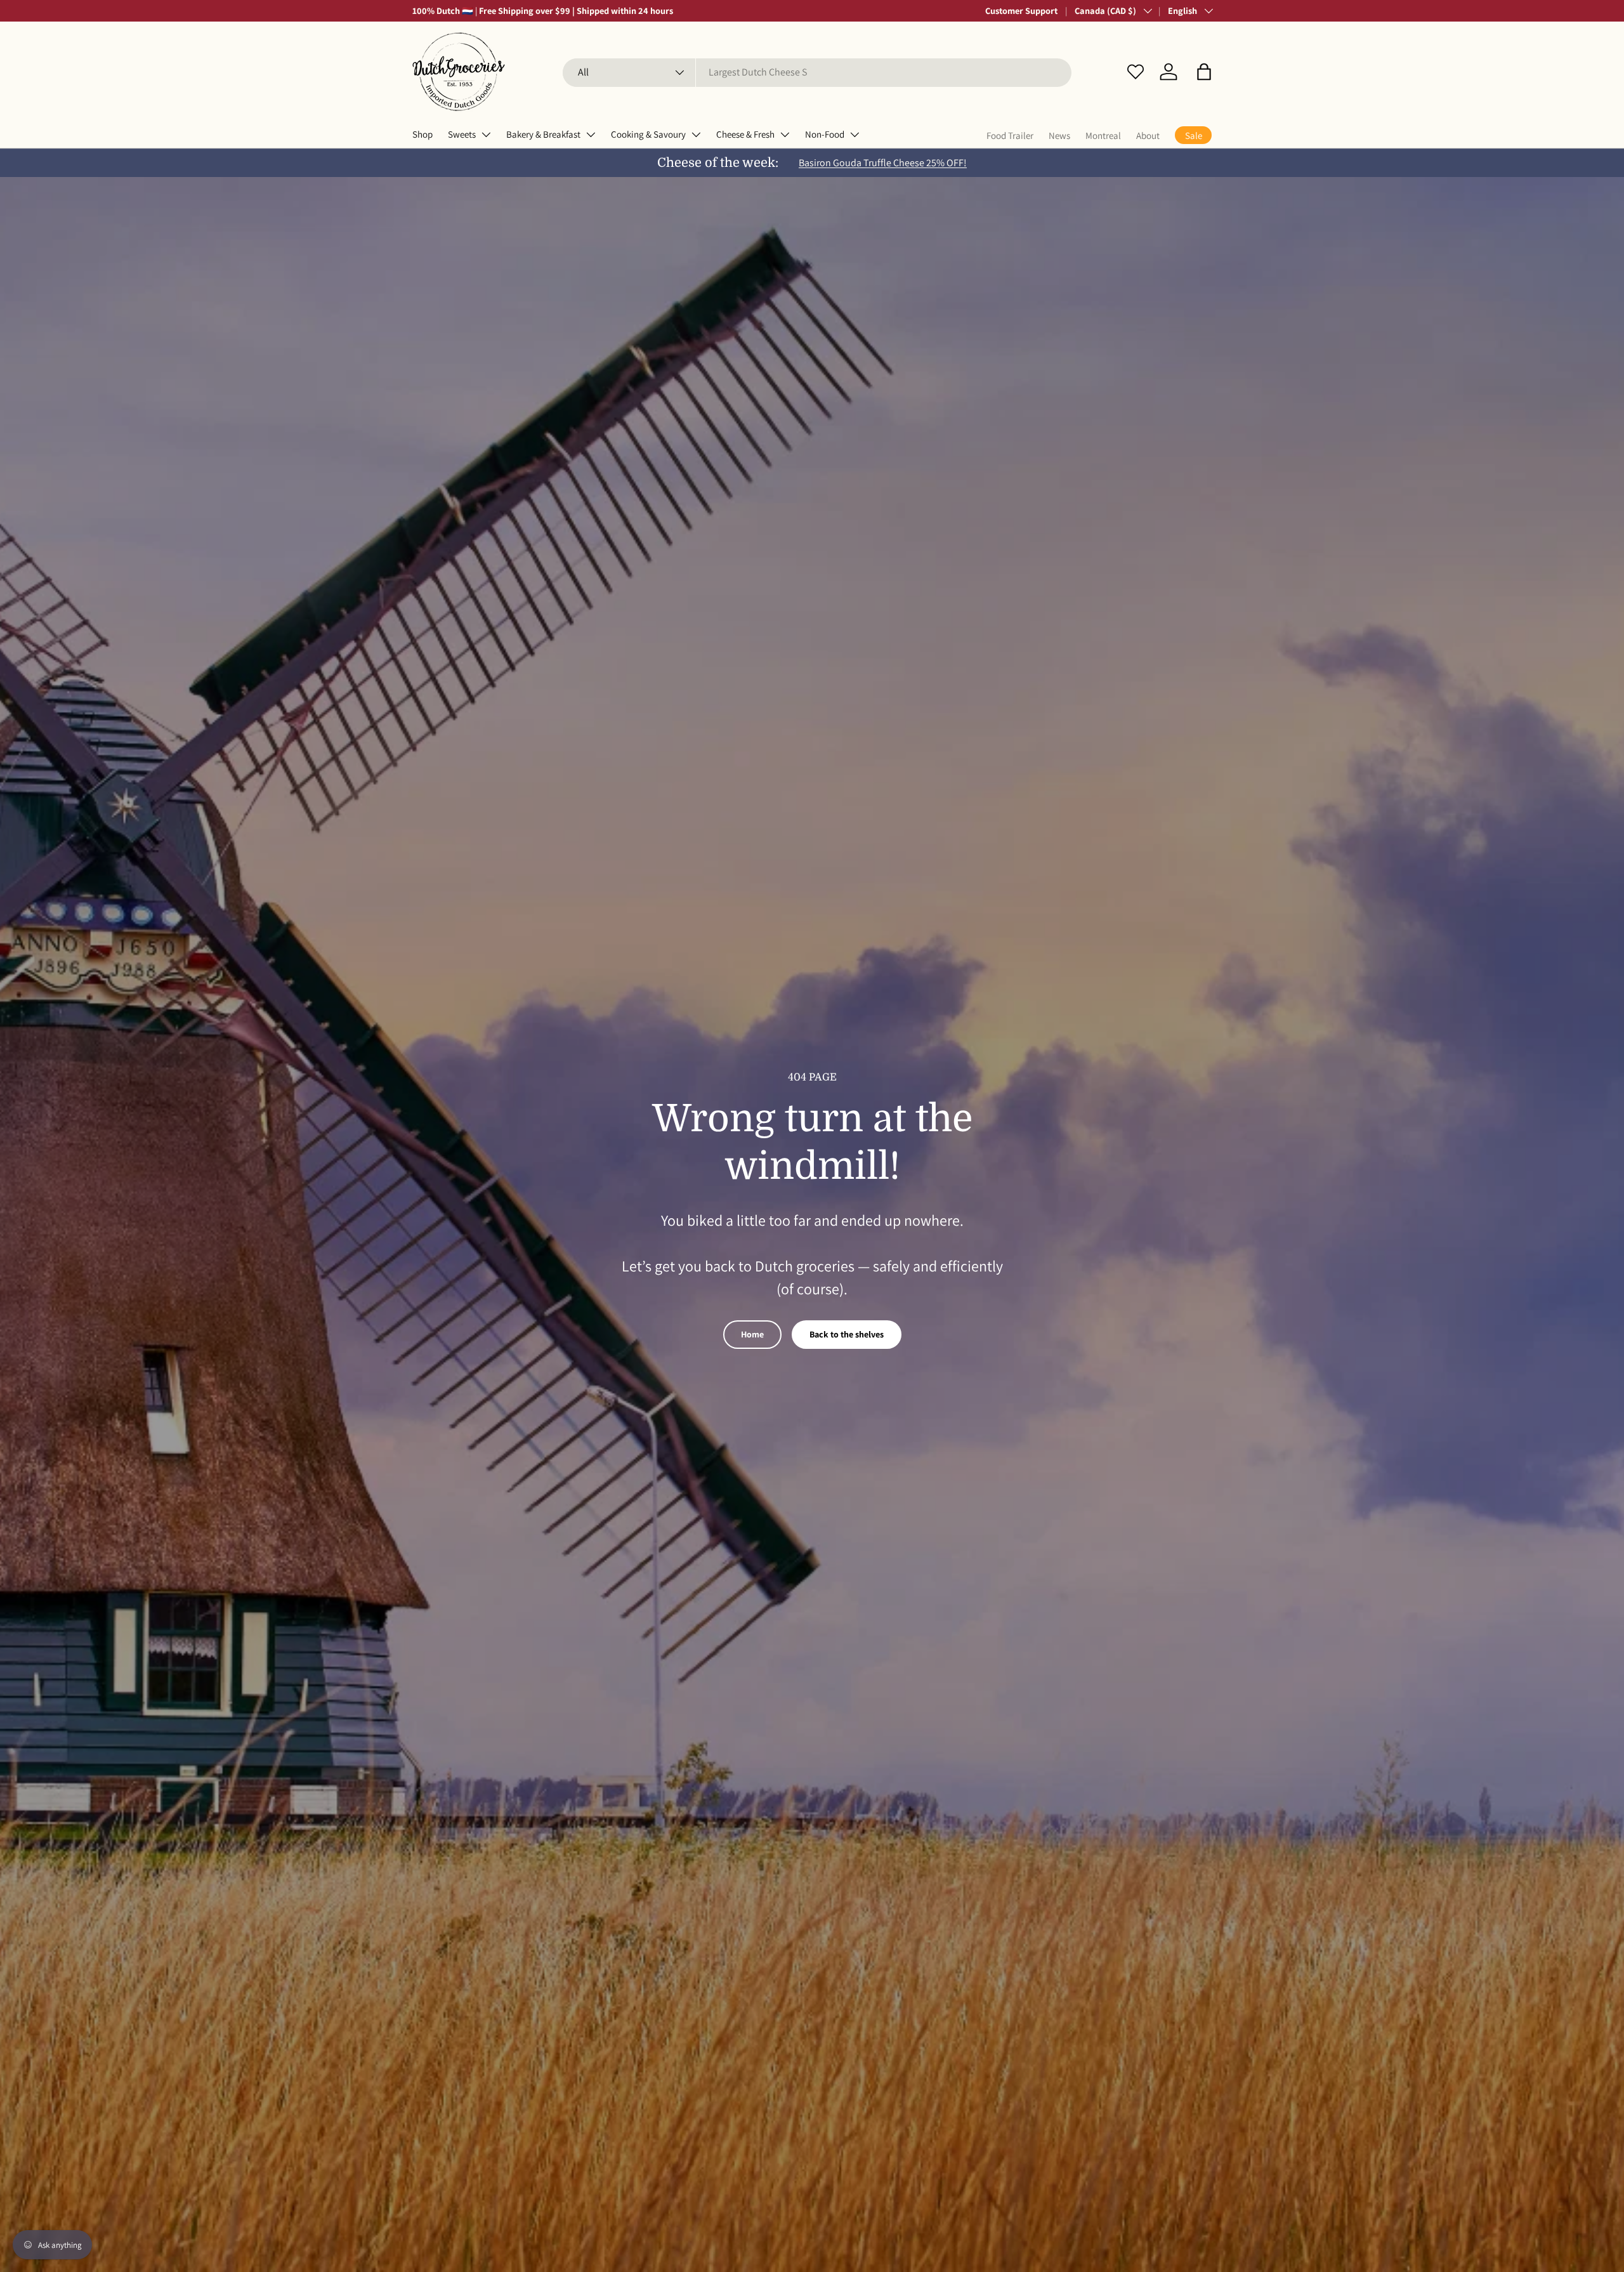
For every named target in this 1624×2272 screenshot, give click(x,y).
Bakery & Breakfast (543, 134)
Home (752, 1334)
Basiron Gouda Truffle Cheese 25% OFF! (883, 163)
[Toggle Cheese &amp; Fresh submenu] (785, 135)
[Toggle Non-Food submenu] (855, 135)
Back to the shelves (847, 1334)
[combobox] (817, 72)
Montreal (1103, 135)
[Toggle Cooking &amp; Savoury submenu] (696, 135)
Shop (422, 134)
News (1059, 135)
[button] (1204, 72)
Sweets (462, 134)
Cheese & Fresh (745, 134)
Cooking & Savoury (648, 134)
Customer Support (1021, 10)
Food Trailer (1010, 135)
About (1148, 135)
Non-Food (825, 134)
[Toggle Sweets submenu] (486, 135)
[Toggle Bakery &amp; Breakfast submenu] (591, 135)
